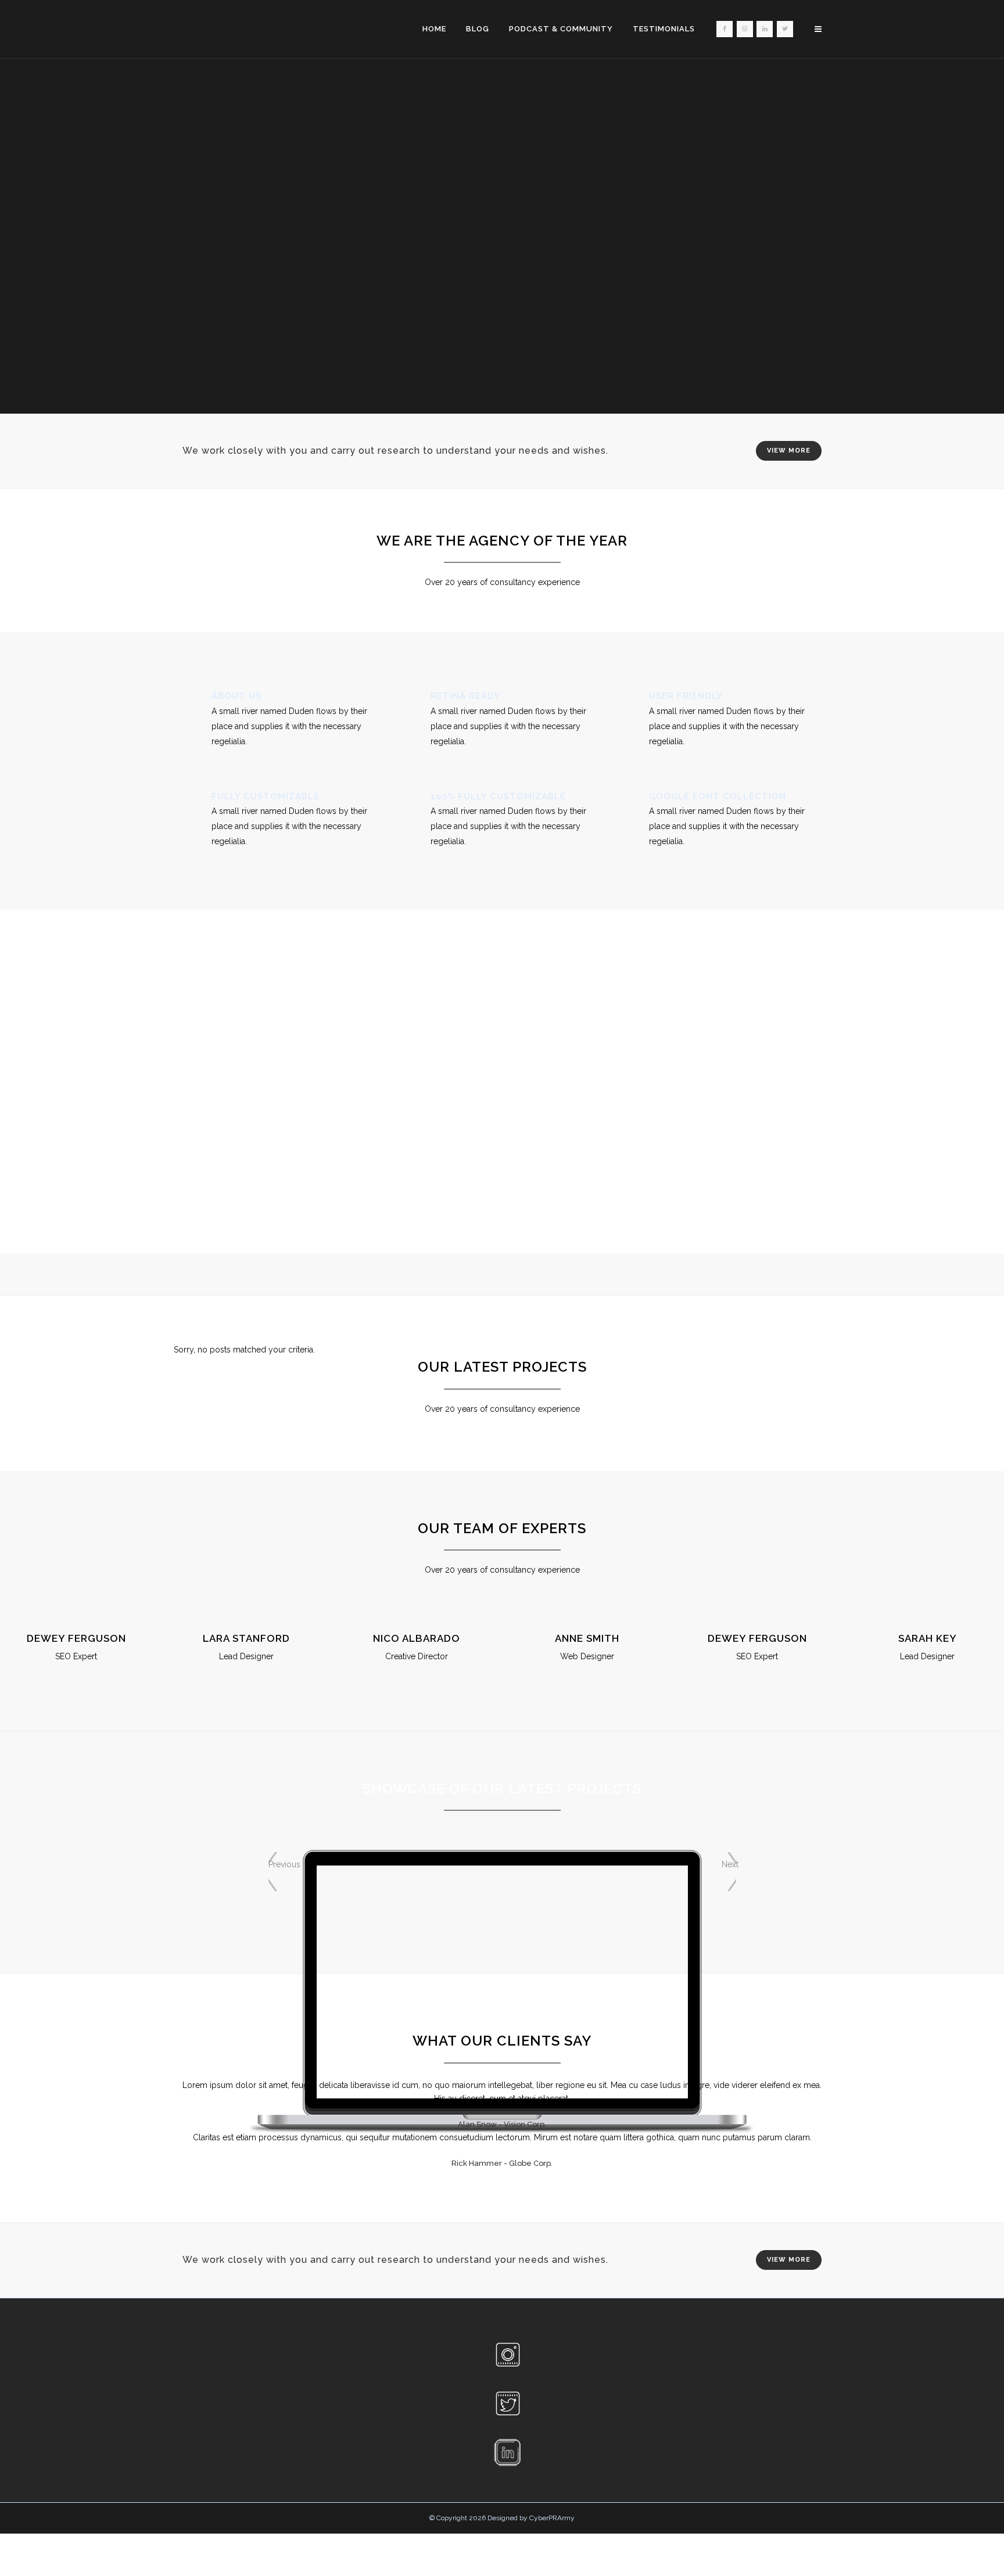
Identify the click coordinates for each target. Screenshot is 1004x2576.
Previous (276, 1864)
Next (729, 1864)
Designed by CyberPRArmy (531, 2518)
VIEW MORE (789, 451)
